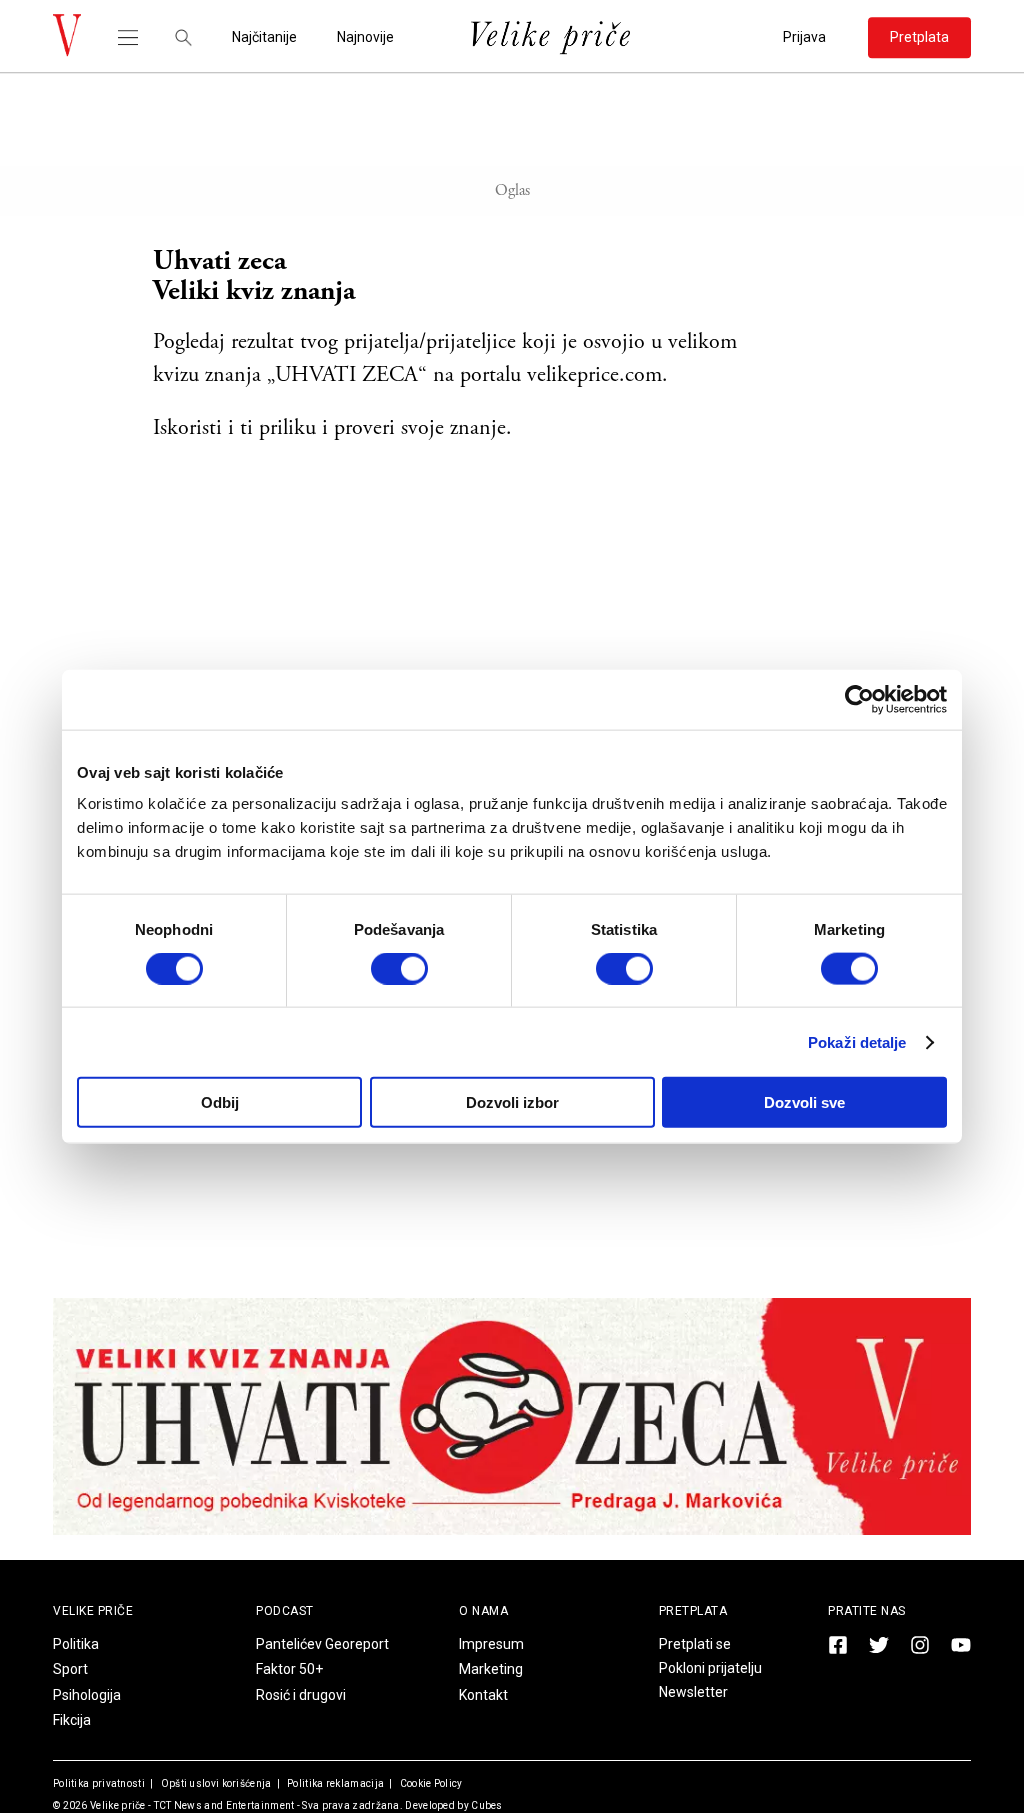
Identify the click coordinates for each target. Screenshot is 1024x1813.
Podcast (285, 1611)
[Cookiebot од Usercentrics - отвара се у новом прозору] (859, 699)
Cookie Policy (429, 1783)
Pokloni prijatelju (710, 1668)
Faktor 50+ (289, 1669)
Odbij (220, 1102)
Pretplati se (695, 1644)
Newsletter (693, 1692)
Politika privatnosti (99, 1783)
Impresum (491, 1644)
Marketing (491, 1669)
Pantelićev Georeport (322, 1644)
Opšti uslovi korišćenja (214, 1783)
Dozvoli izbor (512, 1102)
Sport (70, 1669)
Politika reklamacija (334, 1783)
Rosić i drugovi (301, 1695)
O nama (483, 1611)
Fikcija (72, 1720)
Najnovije (365, 37)
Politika (76, 1644)
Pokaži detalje (857, 1041)
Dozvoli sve (804, 1102)
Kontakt (483, 1695)
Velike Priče (93, 1611)
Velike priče (118, 1805)
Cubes (487, 1805)
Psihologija (87, 1695)
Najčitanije (264, 37)
